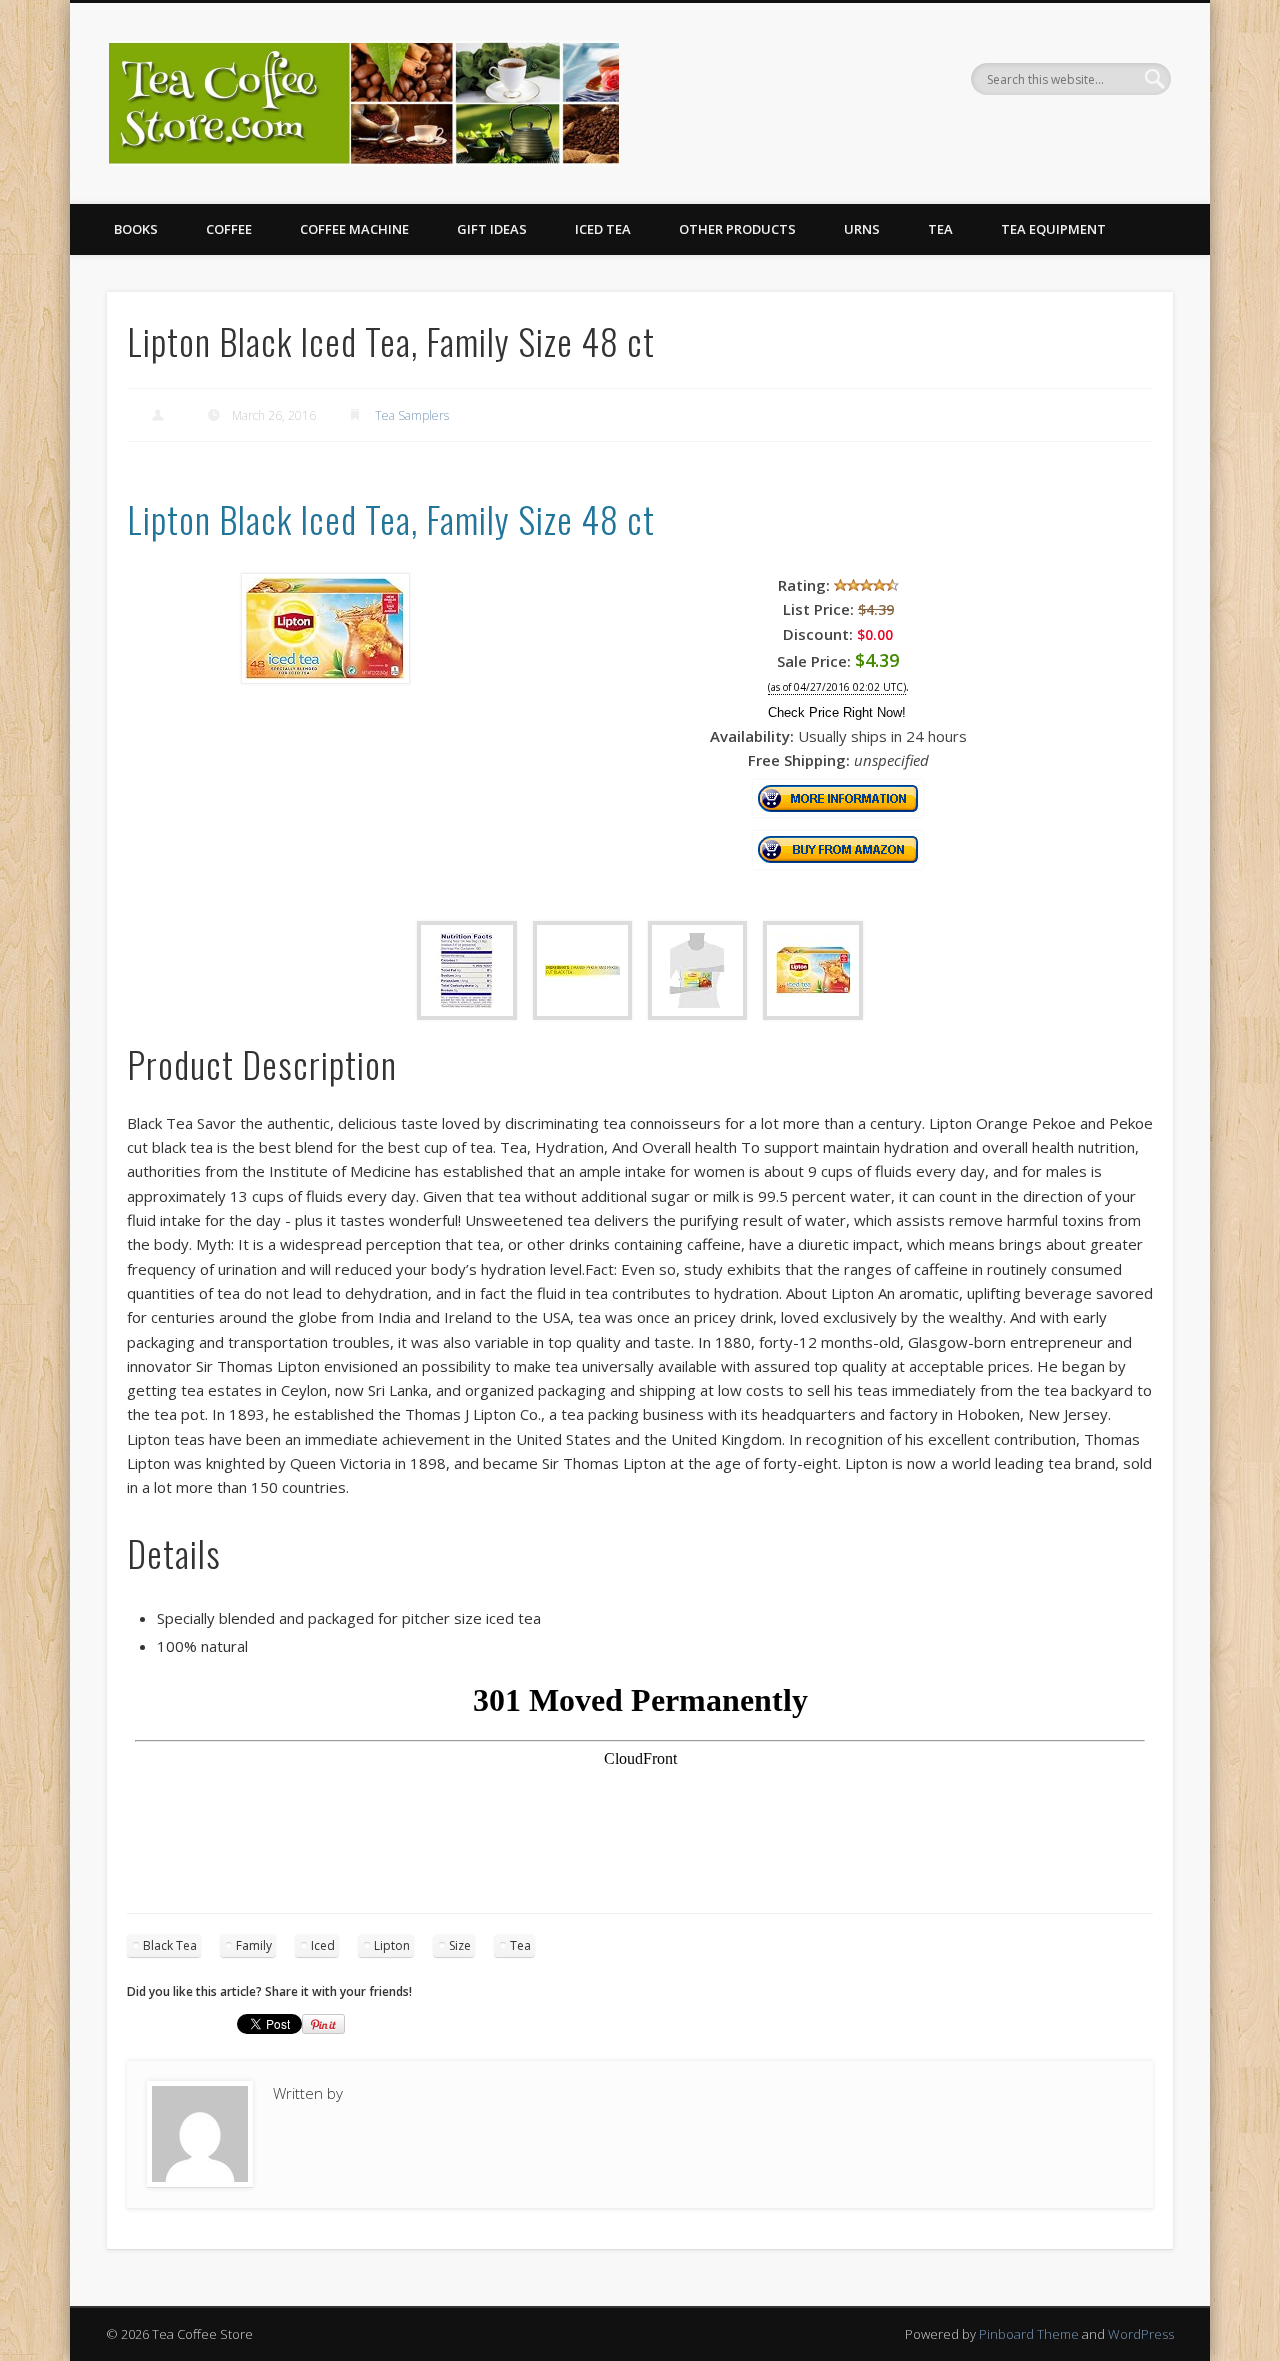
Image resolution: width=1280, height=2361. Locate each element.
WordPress (1141, 2334)
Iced (323, 1945)
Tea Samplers (412, 415)
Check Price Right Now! (837, 712)
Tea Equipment (1053, 229)
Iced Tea (603, 229)
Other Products (737, 229)
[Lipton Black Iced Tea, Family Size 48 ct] (325, 678)
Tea (940, 229)
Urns (862, 229)
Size (460, 1945)
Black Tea (170, 1945)
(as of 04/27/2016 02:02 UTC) (837, 687)
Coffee (229, 229)
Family (254, 1945)
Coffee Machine (354, 229)
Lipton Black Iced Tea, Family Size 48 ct (391, 518)
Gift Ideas (492, 229)
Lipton (392, 1945)
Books (136, 229)
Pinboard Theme (1029, 2334)
